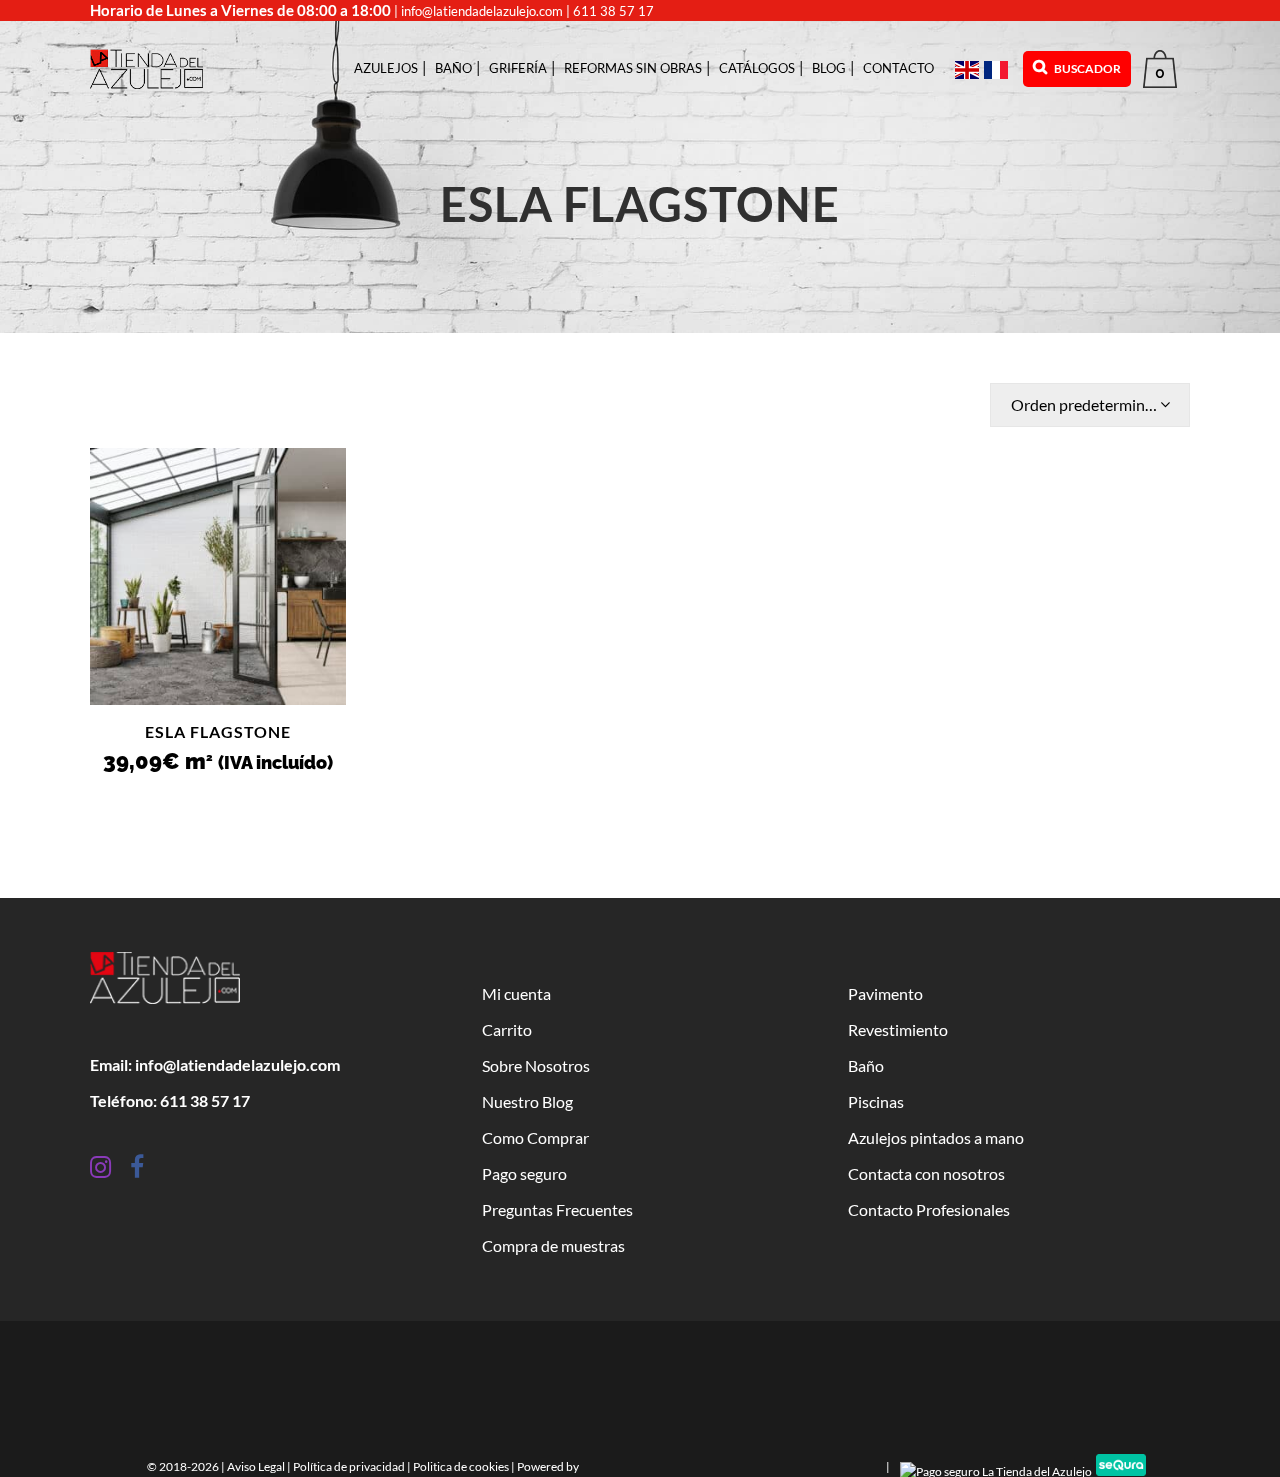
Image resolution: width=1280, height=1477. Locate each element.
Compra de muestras (553, 1245)
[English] (969, 68)
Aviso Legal (256, 1466)
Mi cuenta (516, 993)
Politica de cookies (461, 1466)
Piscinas (876, 1101)
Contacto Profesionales (929, 1209)
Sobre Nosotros (536, 1065)
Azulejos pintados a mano (936, 1137)
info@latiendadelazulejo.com (482, 11)
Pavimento (885, 993)
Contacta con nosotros (926, 1173)
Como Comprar (535, 1137)
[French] (998, 68)
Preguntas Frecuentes (557, 1209)
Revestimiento (898, 1029)
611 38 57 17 (613, 11)
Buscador (1086, 68)
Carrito (507, 1029)
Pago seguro (524, 1173)
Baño (866, 1065)
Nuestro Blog (527, 1101)
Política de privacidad (349, 1466)
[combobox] (1090, 405)
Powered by (549, 1466)
